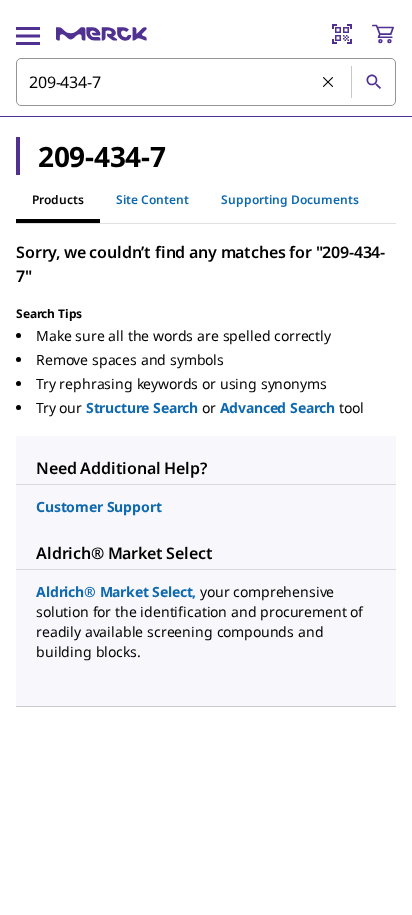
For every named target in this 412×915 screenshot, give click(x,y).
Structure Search (142, 407)
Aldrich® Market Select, (116, 591)
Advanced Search (278, 407)
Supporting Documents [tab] (290, 199)
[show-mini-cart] (383, 34)
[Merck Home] (101, 34)
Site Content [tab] (152, 199)
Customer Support (98, 506)
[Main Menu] (28, 34)
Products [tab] (58, 199)
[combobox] (206, 82)
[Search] (373, 82)
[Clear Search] (329, 83)
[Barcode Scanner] (342, 34)
